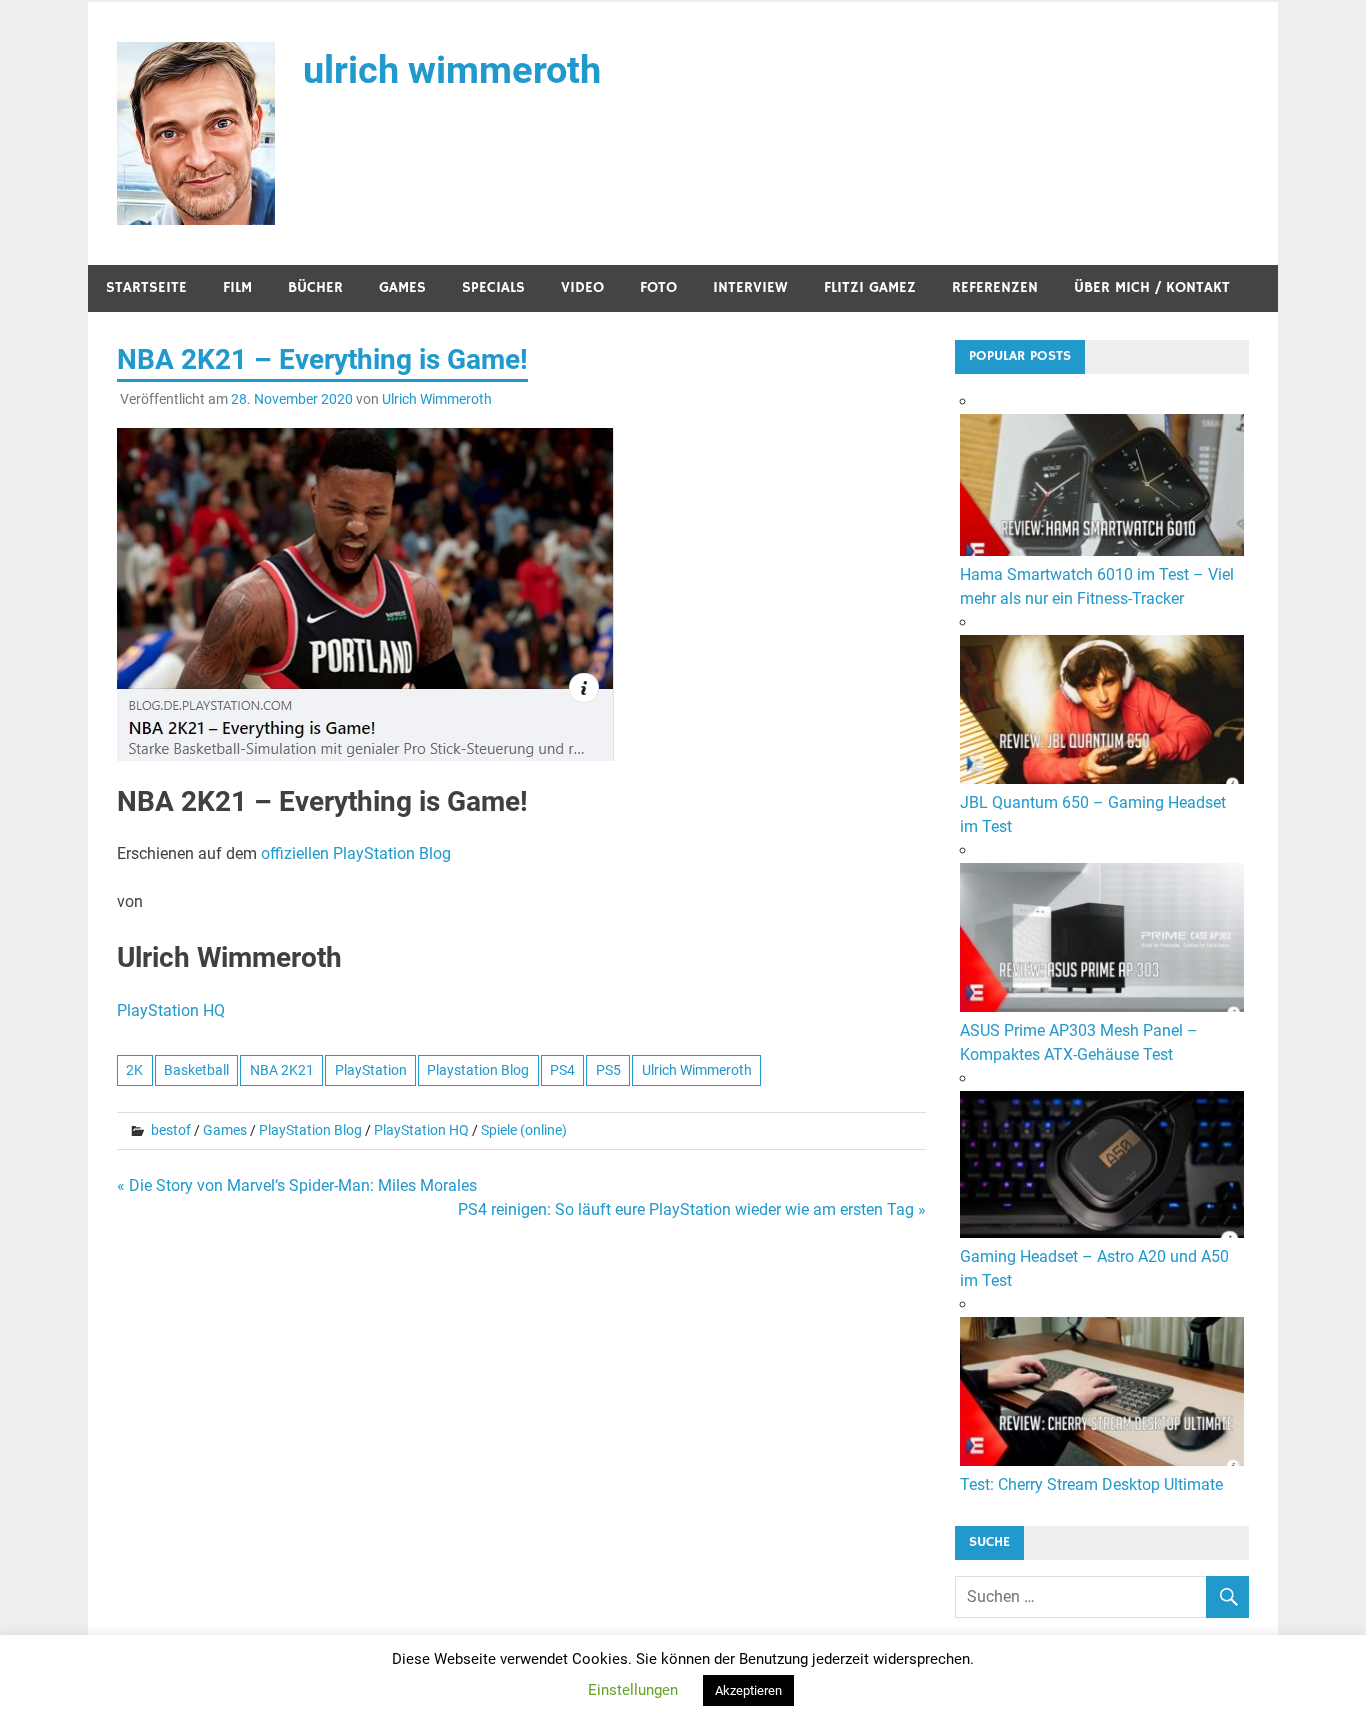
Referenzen (995, 287)
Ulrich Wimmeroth (437, 399)
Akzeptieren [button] (748, 1690)
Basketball (196, 1070)
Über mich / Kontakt (1152, 287)
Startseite (146, 287)
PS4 (562, 1070)
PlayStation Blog (310, 1130)
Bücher (315, 287)
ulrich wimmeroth (452, 70)
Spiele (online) (524, 1130)
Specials (493, 287)
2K (134, 1070)
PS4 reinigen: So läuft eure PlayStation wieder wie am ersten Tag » (692, 1209)
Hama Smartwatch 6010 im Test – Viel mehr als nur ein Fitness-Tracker (1097, 586)
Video (582, 287)
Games (402, 287)
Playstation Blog (478, 1070)
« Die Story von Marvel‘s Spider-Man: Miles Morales (297, 1185)
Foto (658, 287)
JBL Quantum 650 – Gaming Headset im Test (1093, 814)
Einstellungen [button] (633, 1690)
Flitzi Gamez (870, 287)
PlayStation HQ (171, 1010)
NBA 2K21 (282, 1070)
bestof (171, 1130)
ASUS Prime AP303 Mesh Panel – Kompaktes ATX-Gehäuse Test (1079, 1042)
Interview (750, 287)
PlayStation (371, 1070)
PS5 (608, 1070)
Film (237, 287)
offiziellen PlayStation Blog (356, 853)
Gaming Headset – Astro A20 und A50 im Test (1094, 1268)
